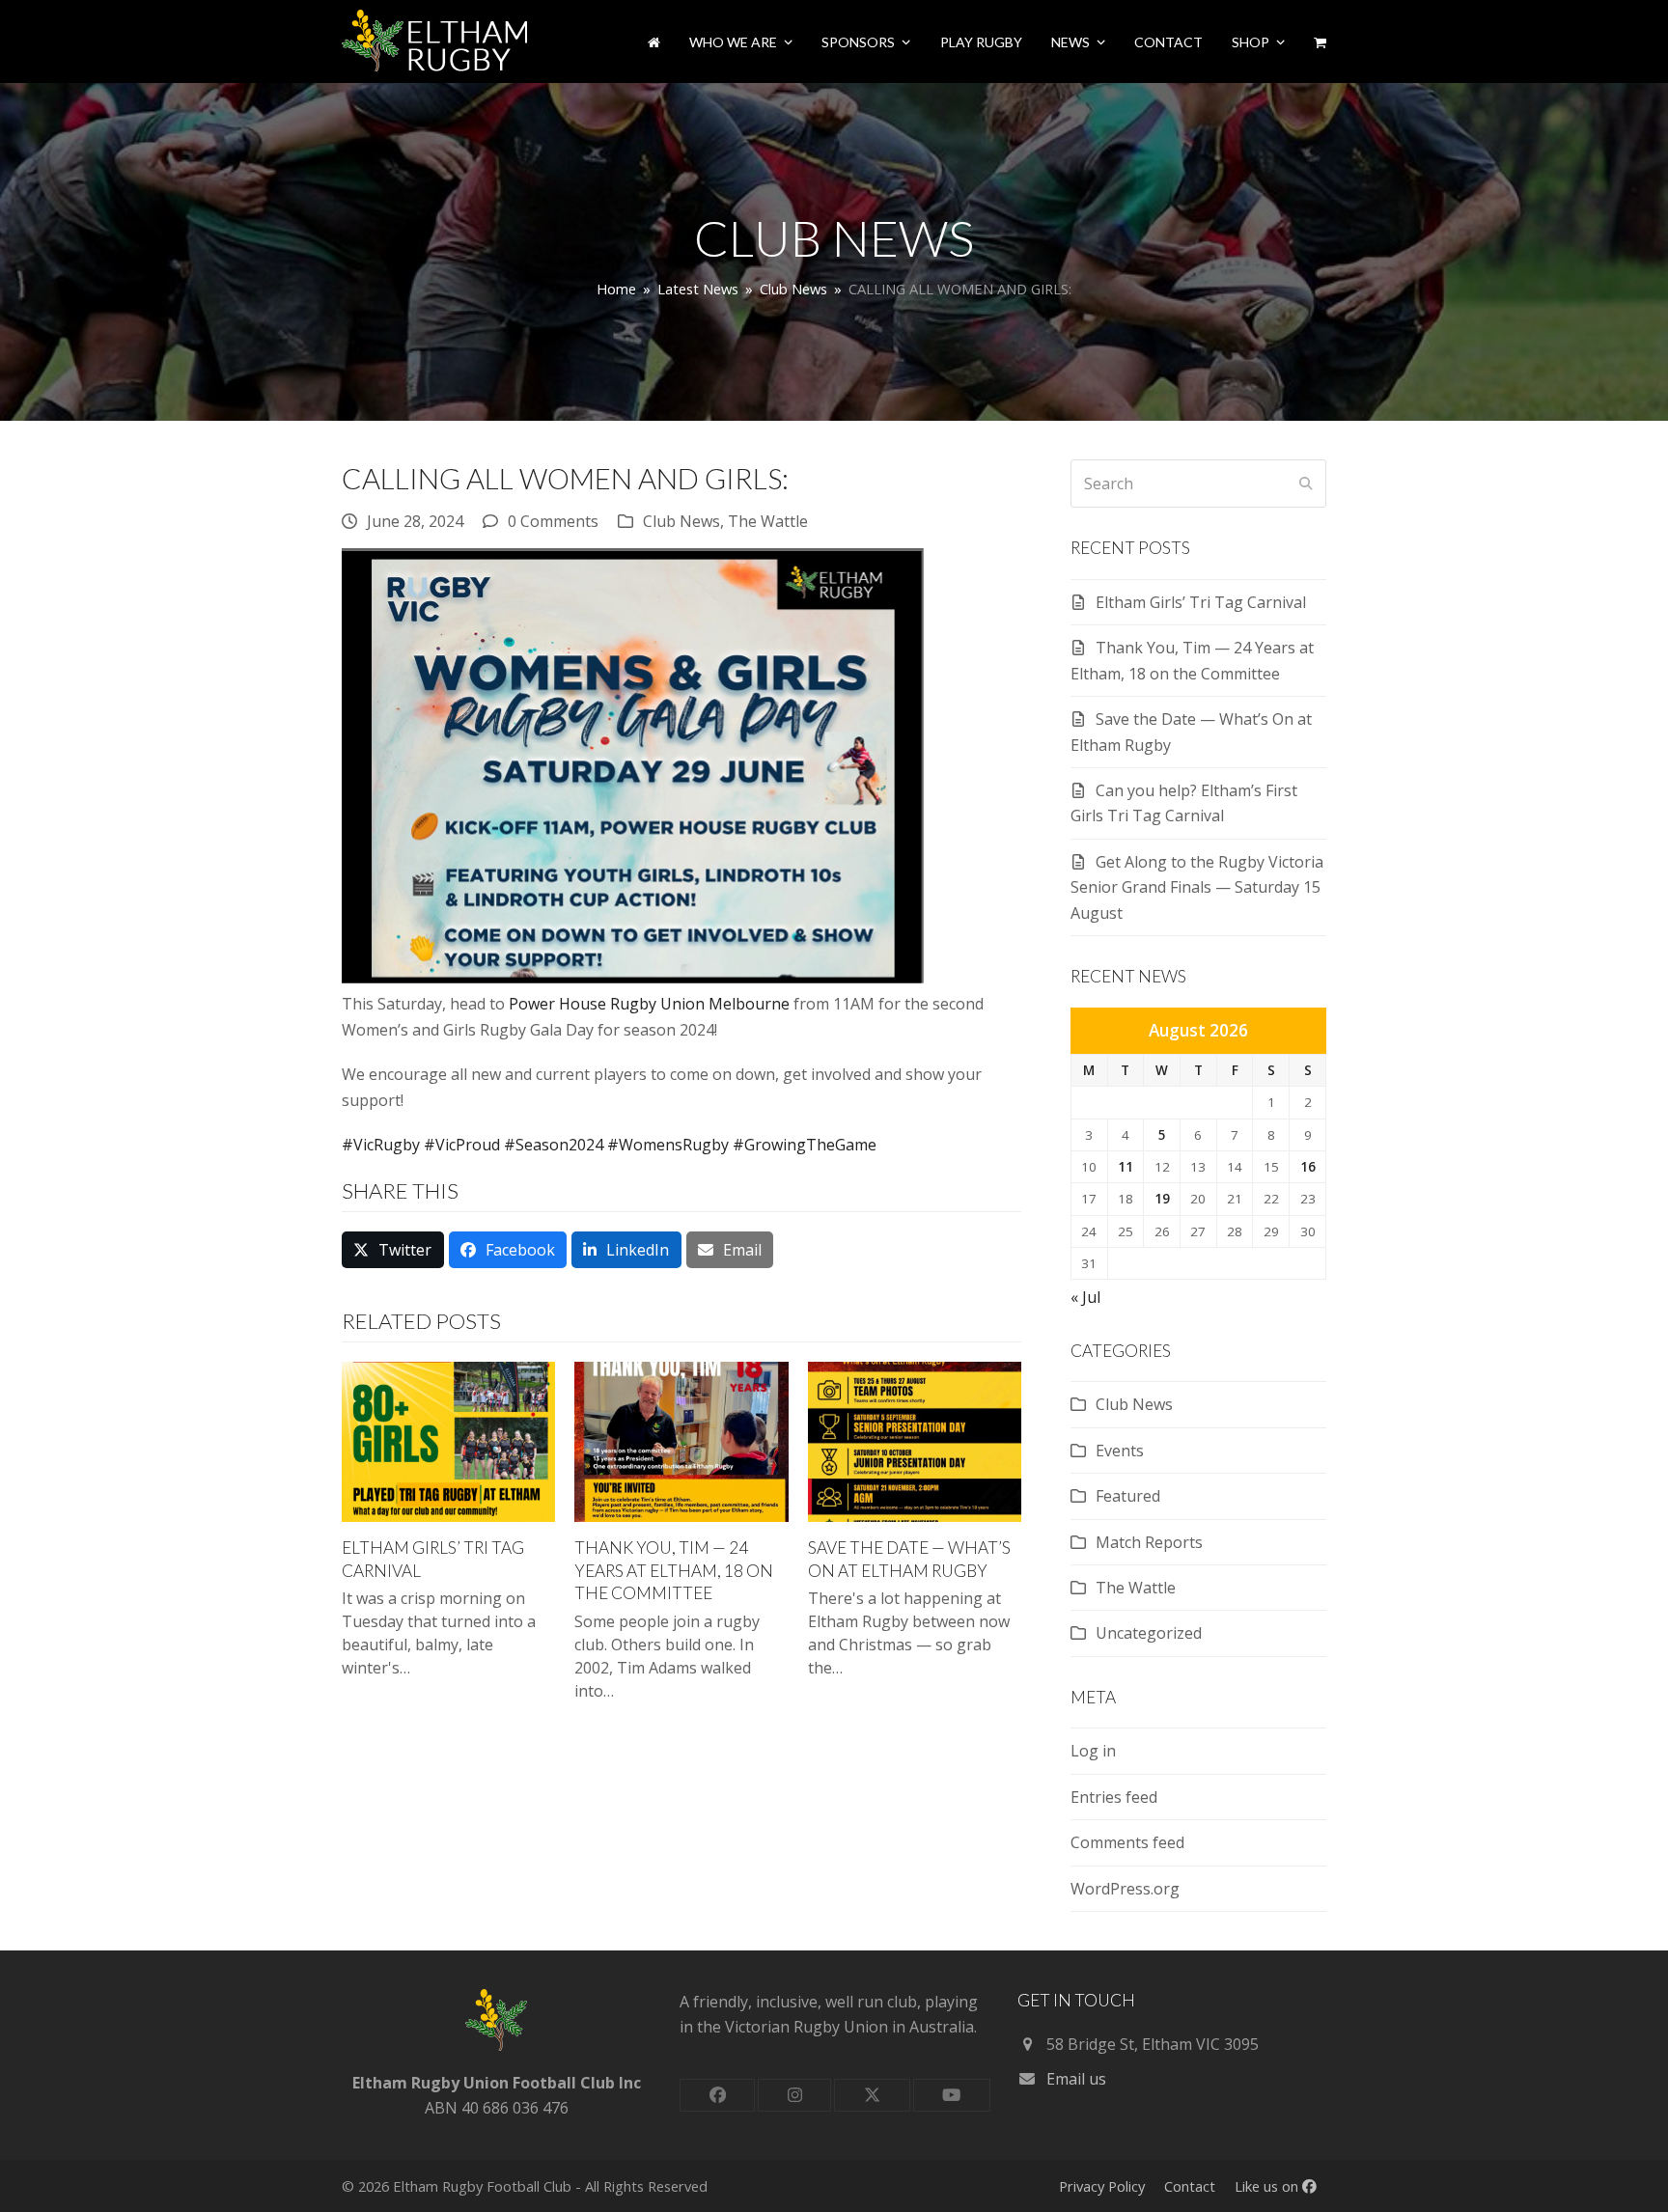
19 (1162, 1199)
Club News (681, 521)
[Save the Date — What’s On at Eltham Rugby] (915, 1440)
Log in (1093, 1751)
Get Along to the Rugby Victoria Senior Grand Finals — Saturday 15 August (1197, 887)
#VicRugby (381, 1145)
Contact (1190, 2186)
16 (1308, 1167)
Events (1120, 1451)
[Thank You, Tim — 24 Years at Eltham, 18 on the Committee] (681, 1440)
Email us (1076, 2079)
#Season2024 (554, 1145)
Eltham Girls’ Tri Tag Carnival (1201, 602)
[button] (1320, 41)
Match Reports (1149, 1542)
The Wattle (768, 521)
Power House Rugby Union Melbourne (649, 1004)
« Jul (1085, 1297)
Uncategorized (1149, 1633)
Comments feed (1127, 1842)
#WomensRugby (668, 1145)
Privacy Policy (1102, 2186)
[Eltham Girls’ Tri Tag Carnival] (448, 1440)
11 (1126, 1167)
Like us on (1268, 2186)
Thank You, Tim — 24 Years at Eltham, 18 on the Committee (674, 1570)
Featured (1128, 1496)
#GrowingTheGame (805, 1145)
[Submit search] (1306, 484)
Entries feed (1114, 1797)
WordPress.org (1125, 1889)
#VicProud (462, 1145)
